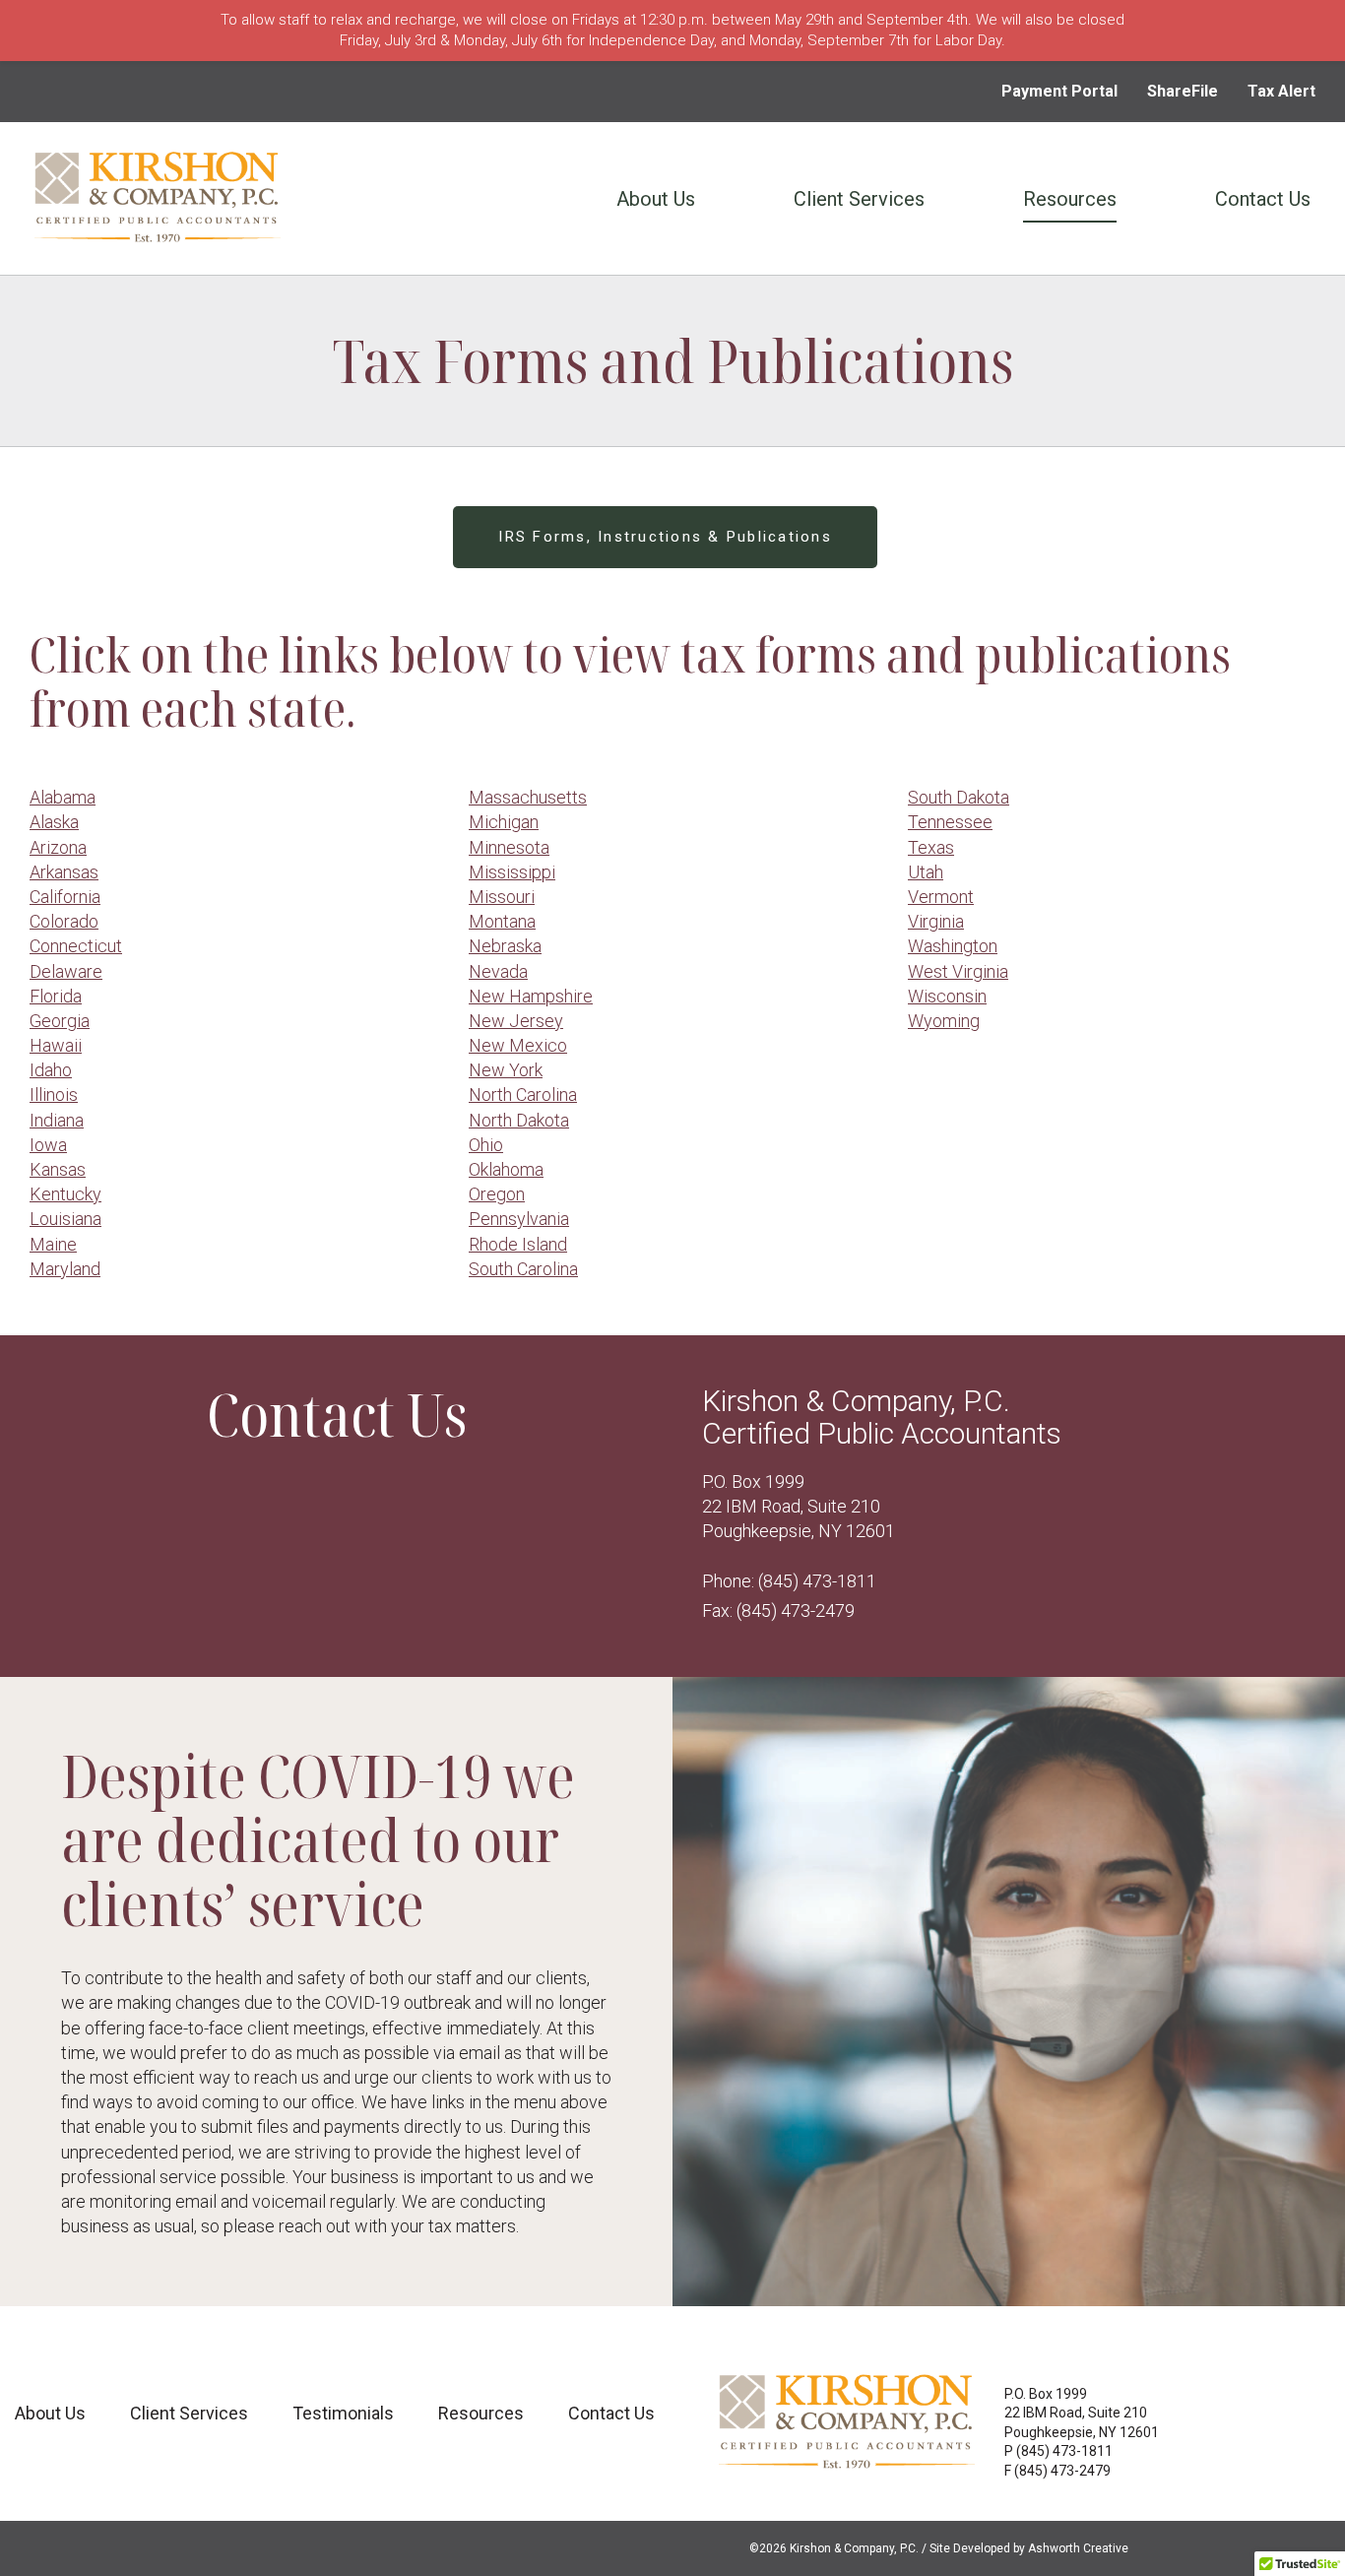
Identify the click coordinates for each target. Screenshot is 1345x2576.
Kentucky (65, 1194)
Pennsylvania (519, 1219)
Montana (502, 921)
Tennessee (950, 822)
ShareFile (1183, 91)
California (65, 897)
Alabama (63, 797)
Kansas (58, 1169)
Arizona (58, 847)
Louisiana (65, 1219)
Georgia (60, 1021)
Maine (53, 1244)
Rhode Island (518, 1244)
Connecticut (76, 946)
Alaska (54, 822)
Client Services (859, 199)
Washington (953, 946)
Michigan (504, 822)
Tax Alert (1281, 91)
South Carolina (523, 1269)
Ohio (486, 1145)
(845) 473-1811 (817, 1581)
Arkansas (64, 872)
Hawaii (56, 1045)
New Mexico (518, 1045)
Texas (931, 847)
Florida (56, 996)
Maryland (65, 1269)
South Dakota (959, 797)
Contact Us (1263, 199)
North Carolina (523, 1095)
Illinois (54, 1095)
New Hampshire (531, 996)
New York (506, 1070)
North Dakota (519, 1120)
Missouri (502, 897)
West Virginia (958, 971)
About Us (656, 199)
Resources (1070, 199)
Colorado (64, 921)
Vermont (941, 897)
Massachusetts (528, 797)
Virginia (936, 921)
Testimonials (343, 2413)
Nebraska (505, 946)
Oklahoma (506, 1169)
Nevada (498, 971)
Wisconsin (947, 996)
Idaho (51, 1070)
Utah (926, 872)
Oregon (497, 1194)
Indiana (57, 1120)
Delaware (66, 971)
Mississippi (512, 872)
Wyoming (944, 1021)
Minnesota (509, 847)
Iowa (48, 1145)
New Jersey (516, 1021)
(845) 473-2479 (796, 1610)
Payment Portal (1059, 91)
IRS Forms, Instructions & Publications (665, 537)
